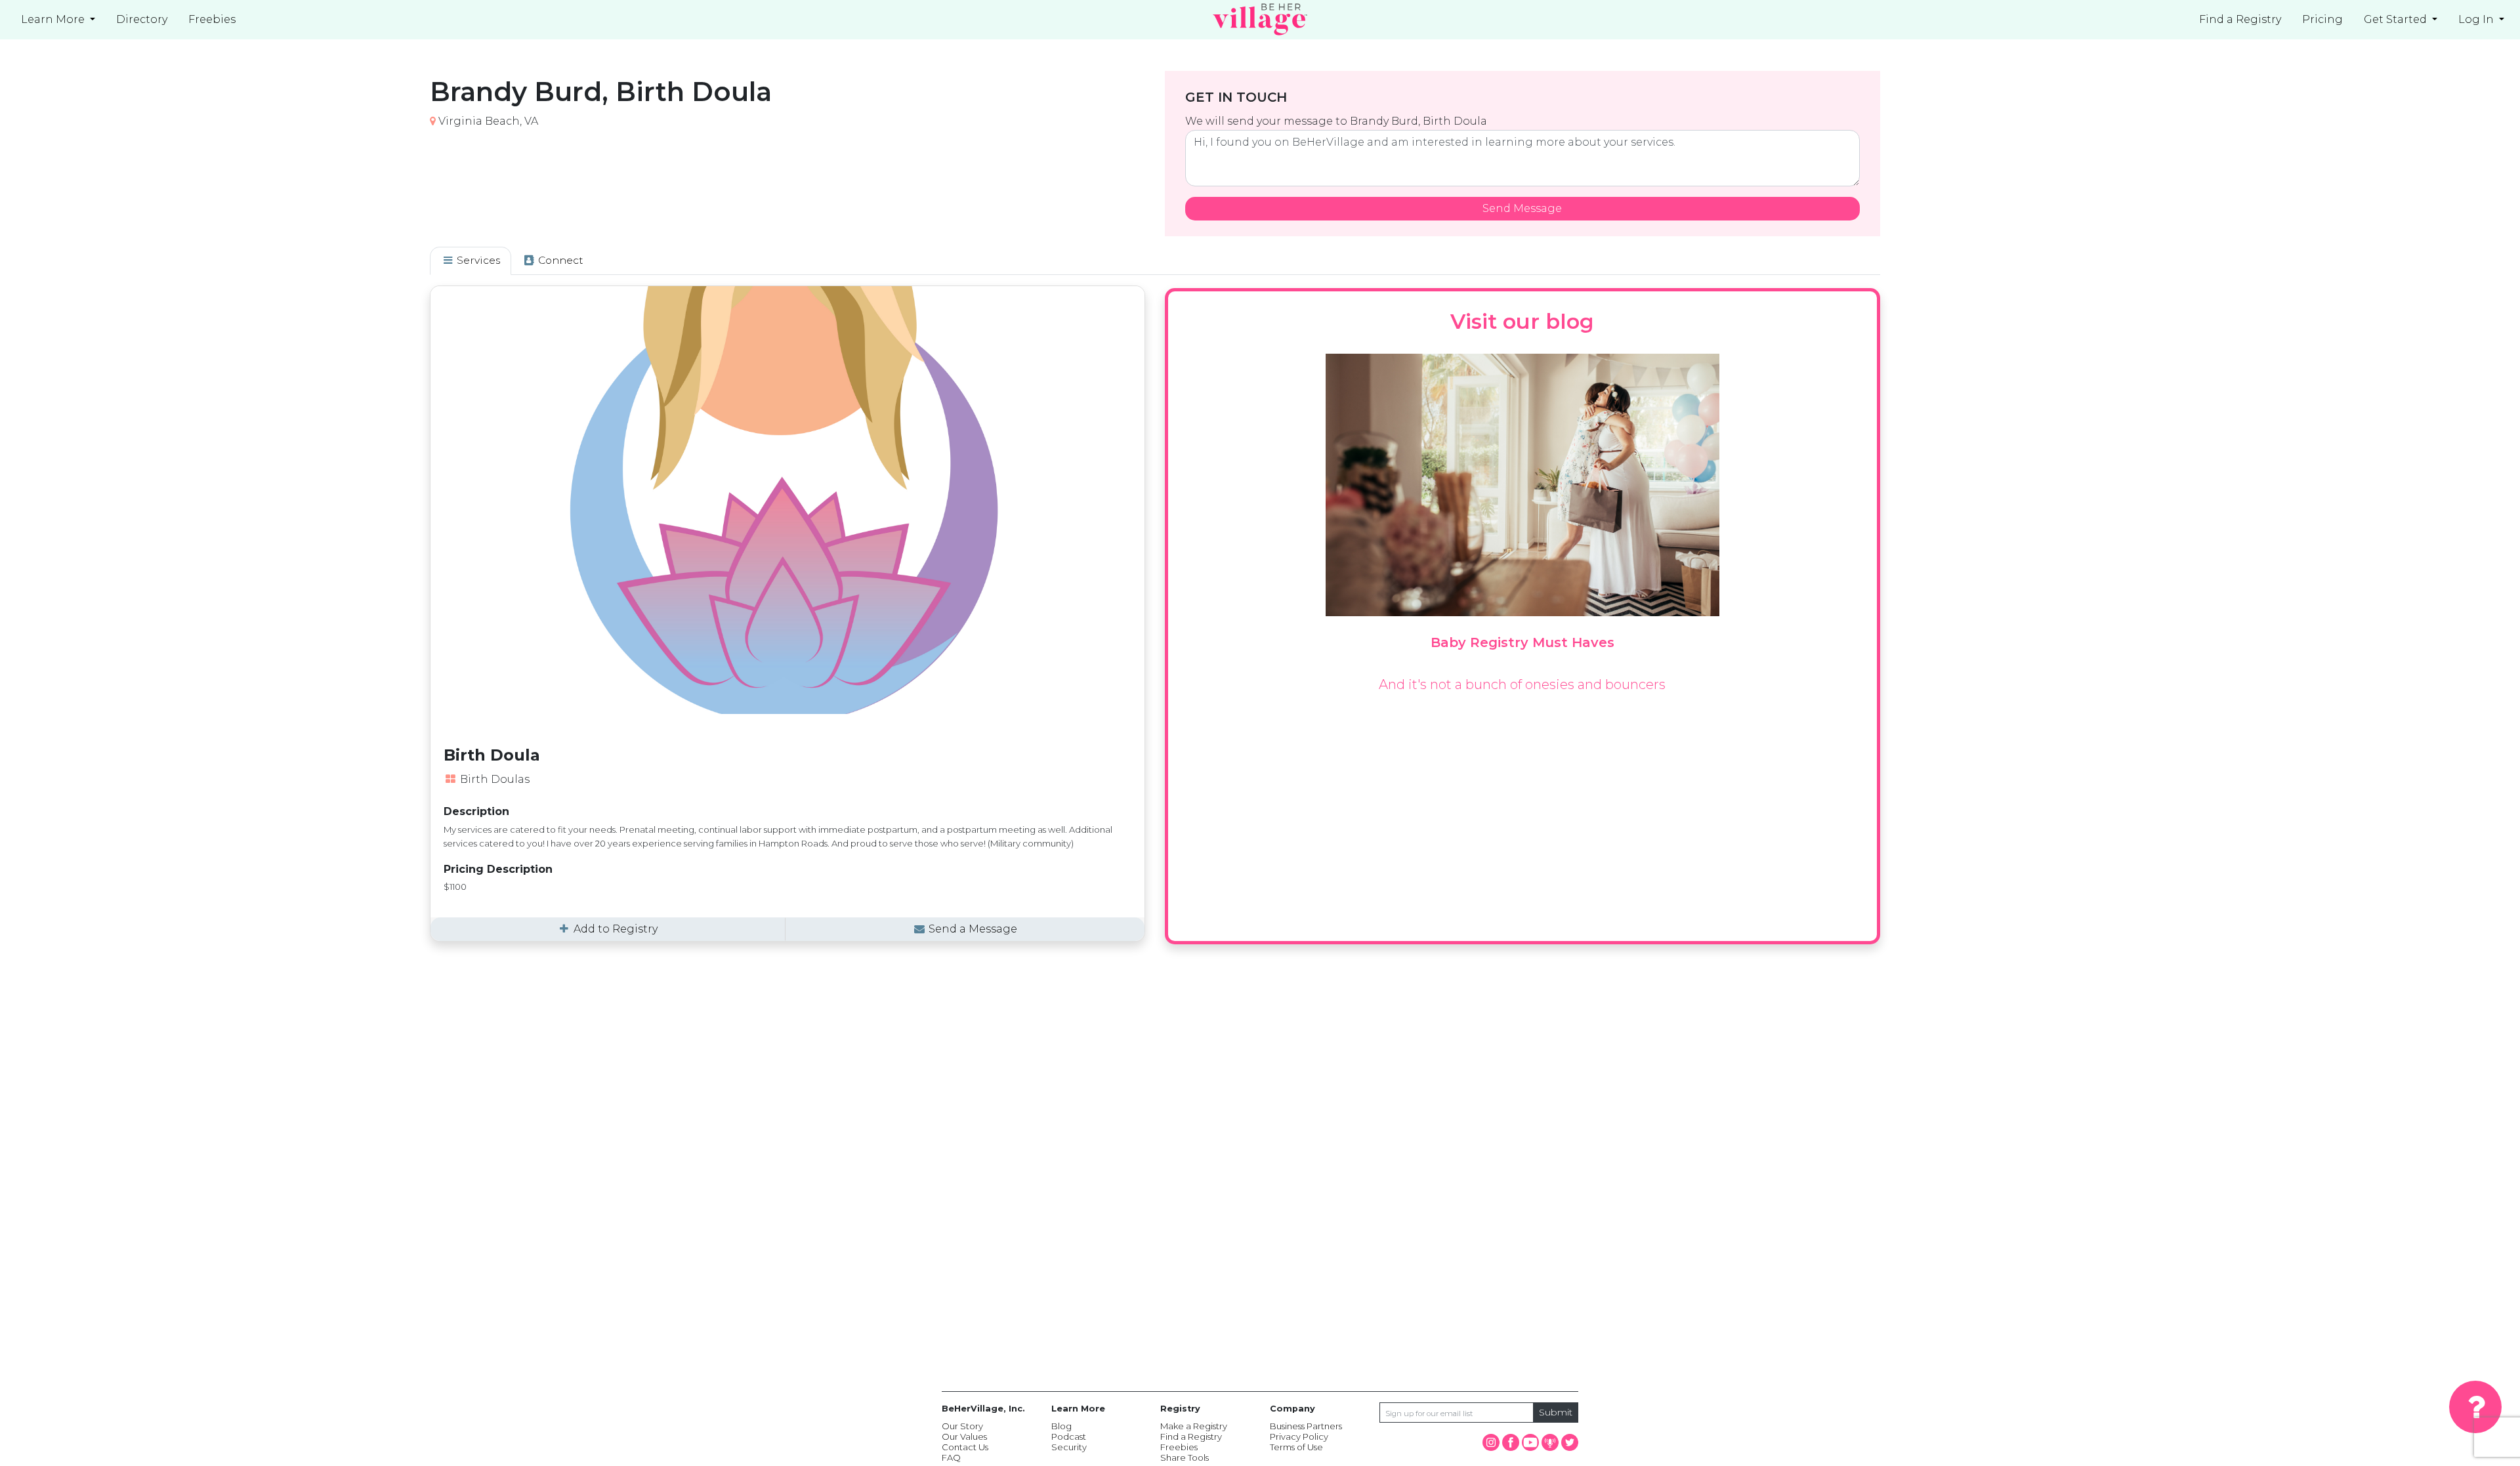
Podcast (1069, 1436)
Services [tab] (477, 260)
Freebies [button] (212, 19)
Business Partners (1306, 1426)
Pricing (2322, 19)
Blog (1061, 1426)
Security (1069, 1447)
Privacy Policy (1299, 1436)
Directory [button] (142, 19)
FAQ (951, 1457)
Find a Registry (2240, 19)
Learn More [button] (54, 19)
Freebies (1179, 1447)
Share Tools (1185, 1457)
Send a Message (972, 929)
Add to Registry (614, 929)
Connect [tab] (559, 260)
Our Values (964, 1436)
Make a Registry (1194, 1426)
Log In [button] (2477, 19)
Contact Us (965, 1447)
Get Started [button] (2397, 19)
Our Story (962, 1426)
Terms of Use (1296, 1447)
